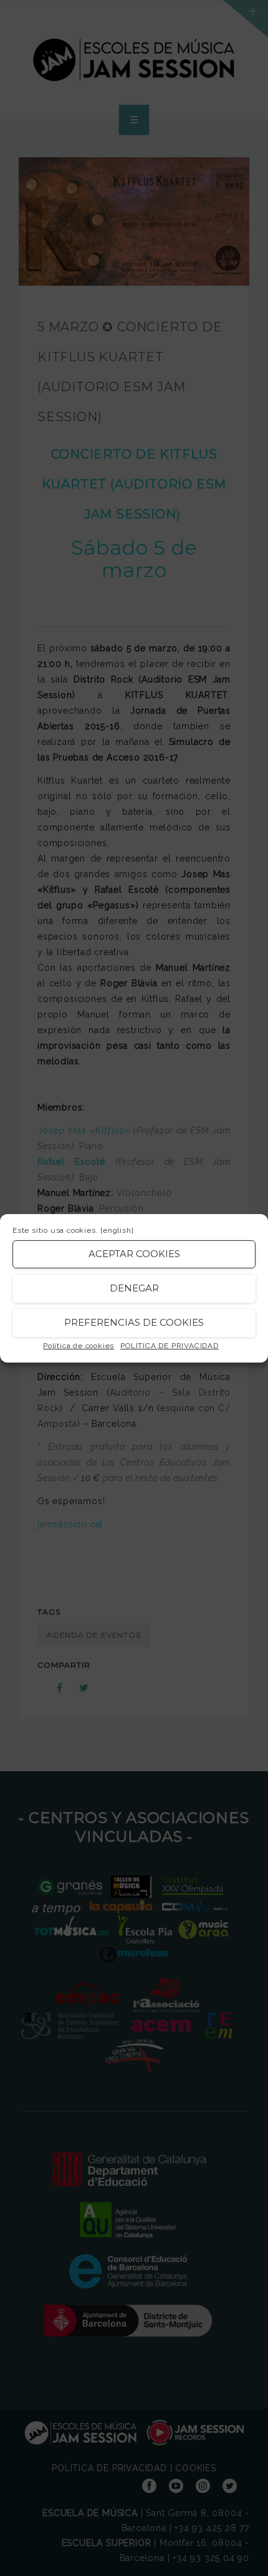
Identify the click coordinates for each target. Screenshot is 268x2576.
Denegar (134, 1288)
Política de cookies (79, 1346)
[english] (117, 1230)
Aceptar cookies (134, 1254)
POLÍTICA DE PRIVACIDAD (170, 1346)
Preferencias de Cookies (134, 1322)
